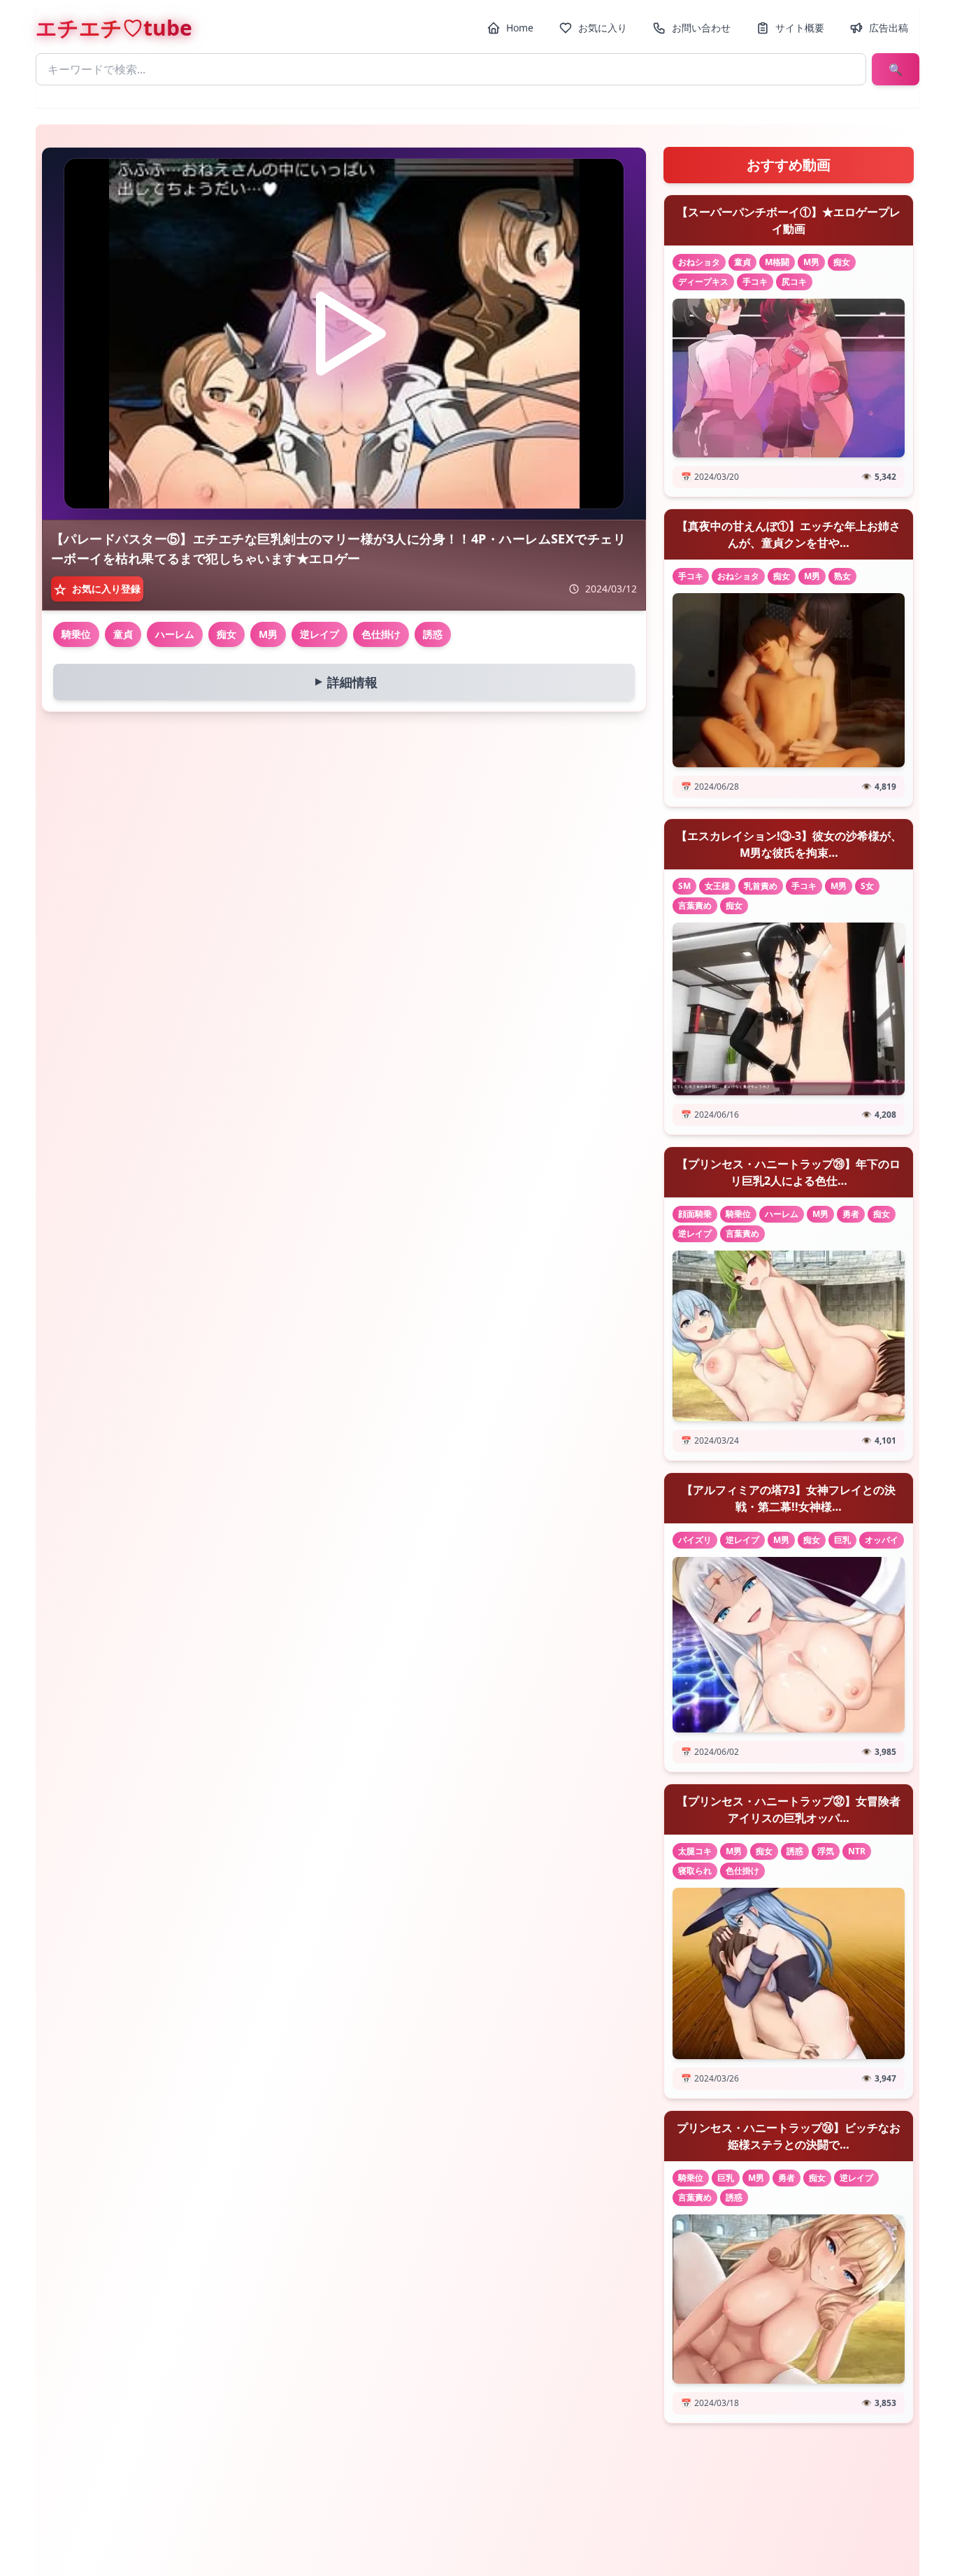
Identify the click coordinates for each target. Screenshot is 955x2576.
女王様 (717, 886)
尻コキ (794, 282)
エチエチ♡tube (114, 28)
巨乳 (842, 1540)
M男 (268, 634)
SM (684, 886)
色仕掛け (381, 634)
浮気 (826, 1851)
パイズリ (695, 1540)
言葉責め (695, 905)
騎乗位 (76, 634)
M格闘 (777, 262)
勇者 (851, 1214)
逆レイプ (319, 634)
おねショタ (699, 262)
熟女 (842, 576)
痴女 (227, 634)
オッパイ (882, 1540)
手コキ (755, 282)
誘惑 (433, 634)
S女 (867, 886)
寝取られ (695, 1871)
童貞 (123, 634)
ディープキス (703, 282)
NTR (857, 1851)
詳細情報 (343, 682)
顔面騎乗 (695, 1214)
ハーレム (175, 634)
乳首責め (761, 886)
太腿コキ (695, 1851)
